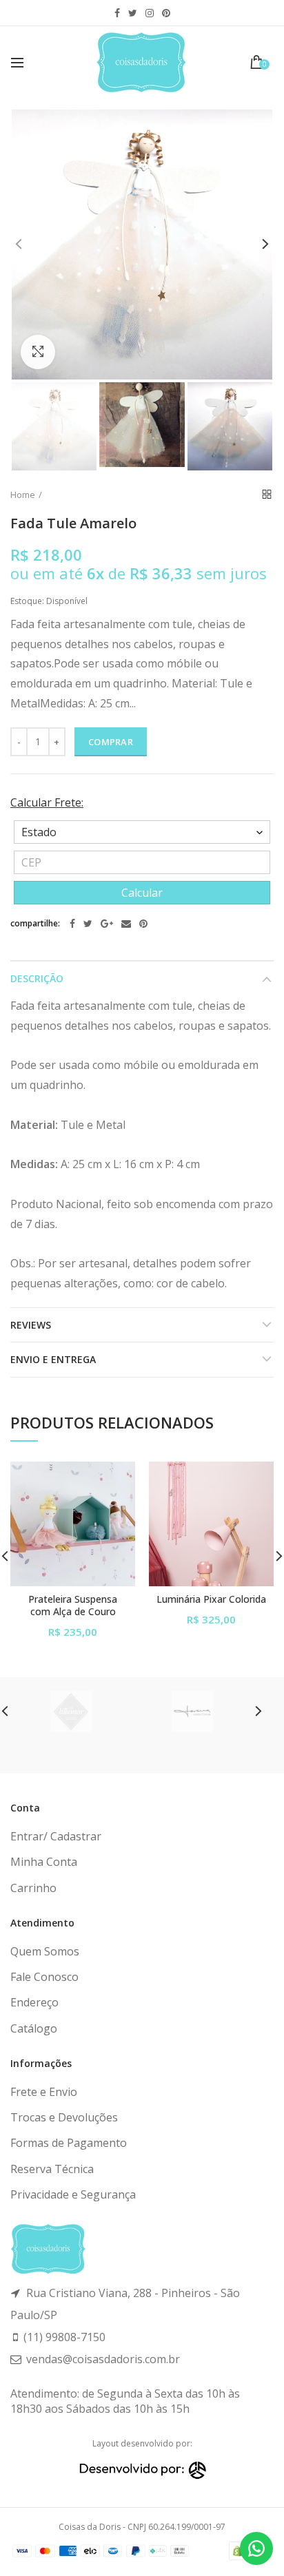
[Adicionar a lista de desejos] (116, 1481)
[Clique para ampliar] (38, 352)
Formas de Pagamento (69, 2143)
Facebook (117, 13)
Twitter (133, 13)
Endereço (34, 2002)
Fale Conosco (44, 1977)
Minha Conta (44, 1862)
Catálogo (34, 2028)
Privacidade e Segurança (73, 2194)
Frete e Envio (44, 2092)
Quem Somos (45, 1951)
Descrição (37, 978)
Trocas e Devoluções (64, 2117)
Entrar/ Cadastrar (56, 1836)
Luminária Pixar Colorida (211, 1599)
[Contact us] (256, 2548)
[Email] (126, 924)
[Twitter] (88, 924)
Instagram (150, 13)
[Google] (107, 924)
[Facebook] (72, 924)
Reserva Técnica (52, 2169)
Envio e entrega (53, 1359)
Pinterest (166, 13)
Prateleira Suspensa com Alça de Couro (73, 1606)
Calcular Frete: (47, 802)
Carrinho (33, 1888)
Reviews (31, 1325)
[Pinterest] (143, 924)
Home (23, 495)
